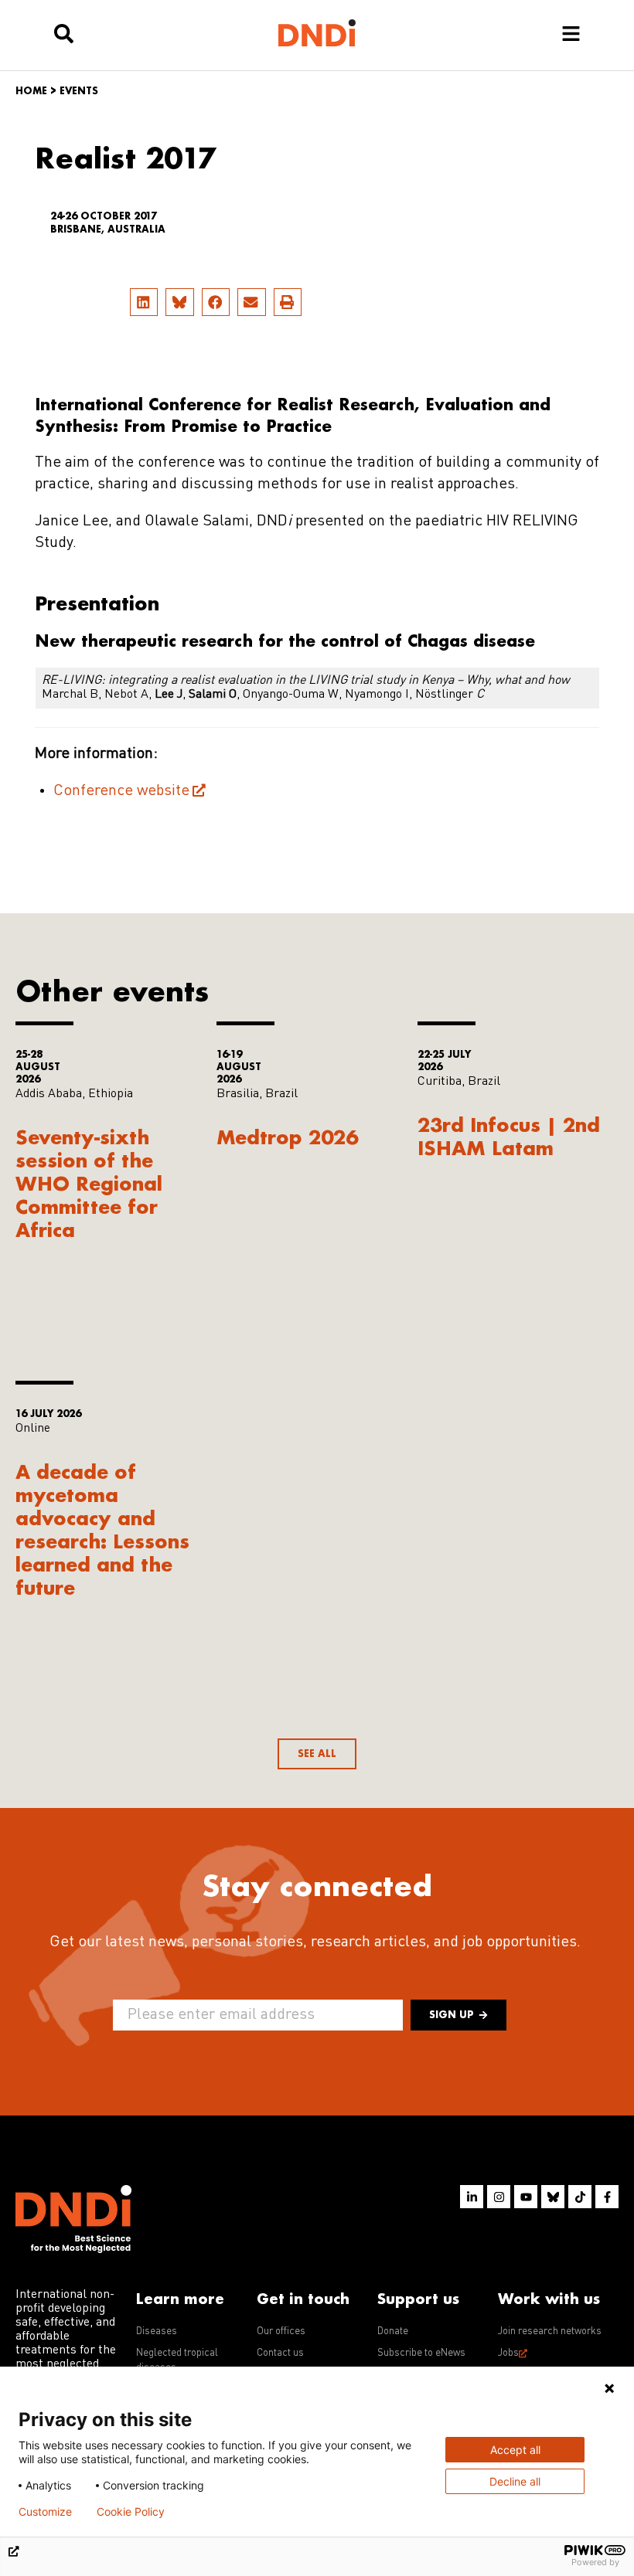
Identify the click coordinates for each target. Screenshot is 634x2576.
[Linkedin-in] (472, 2197)
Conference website (121, 791)
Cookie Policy (131, 2512)
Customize (45, 2512)
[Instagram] (499, 2197)
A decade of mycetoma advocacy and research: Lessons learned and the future (102, 1529)
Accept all (515, 2450)
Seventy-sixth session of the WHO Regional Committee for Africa (89, 1183)
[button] (144, 302)
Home (31, 91)
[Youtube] (526, 2197)
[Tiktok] (580, 2197)
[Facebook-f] (607, 2197)
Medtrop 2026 (287, 1137)
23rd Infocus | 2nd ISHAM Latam (509, 1136)
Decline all (515, 2481)
